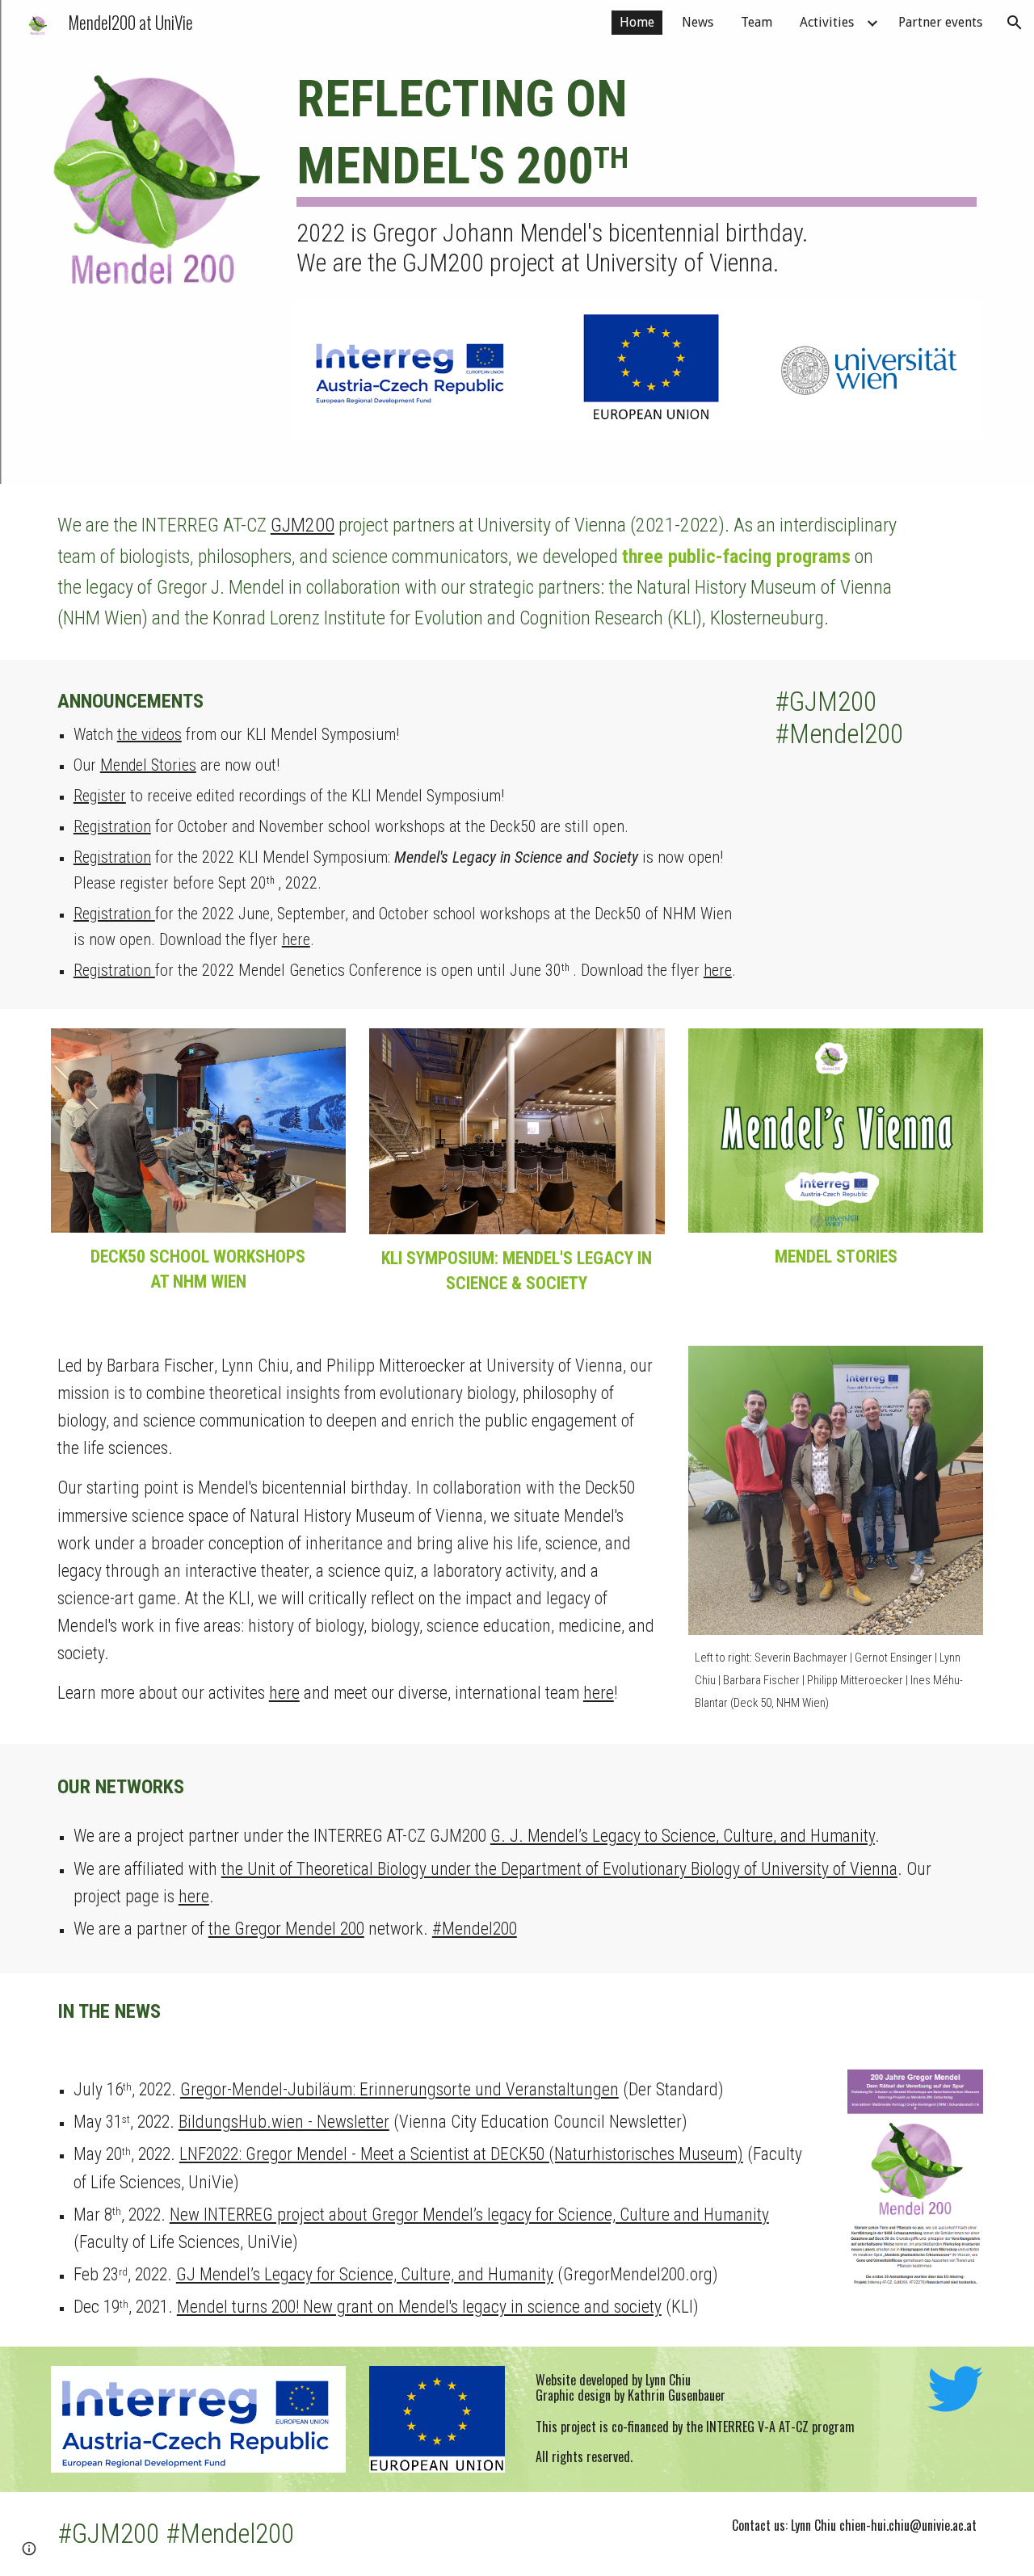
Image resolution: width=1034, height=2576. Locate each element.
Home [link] (637, 22)
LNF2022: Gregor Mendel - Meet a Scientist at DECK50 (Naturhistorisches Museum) (461, 2154)
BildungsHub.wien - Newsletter (284, 2122)
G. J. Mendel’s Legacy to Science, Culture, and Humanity (683, 1836)
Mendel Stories (148, 765)
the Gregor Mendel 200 (286, 1929)
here (296, 939)
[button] (1015, 23)
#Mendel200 (475, 1929)
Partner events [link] (940, 22)
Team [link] (757, 22)
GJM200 (303, 525)
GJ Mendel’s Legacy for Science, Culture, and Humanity (365, 2274)
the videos (149, 734)
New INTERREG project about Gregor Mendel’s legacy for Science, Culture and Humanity (469, 2215)
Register (100, 796)
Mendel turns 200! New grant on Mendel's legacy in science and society (419, 2307)
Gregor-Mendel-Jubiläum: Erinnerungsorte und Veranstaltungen (399, 2089)
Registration (112, 826)
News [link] (698, 22)
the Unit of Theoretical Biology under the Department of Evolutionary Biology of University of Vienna (559, 1869)
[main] (637, 173)
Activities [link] (827, 22)
